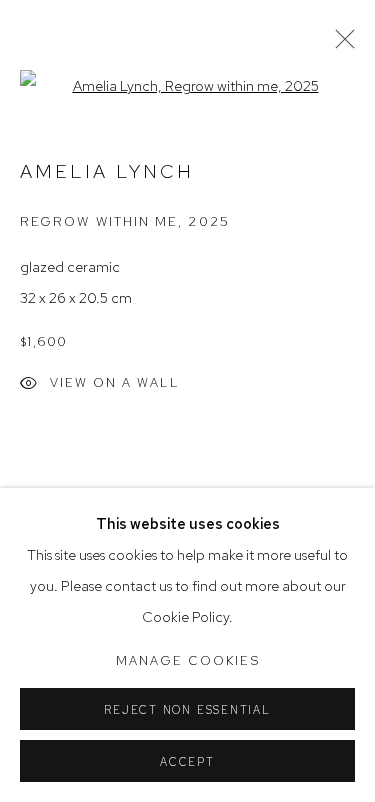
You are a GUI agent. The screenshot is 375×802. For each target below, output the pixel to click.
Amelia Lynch (107, 171)
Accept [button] (187, 762)
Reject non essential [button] (187, 710)
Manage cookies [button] (188, 660)
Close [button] (340, 45)
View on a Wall (115, 382)
